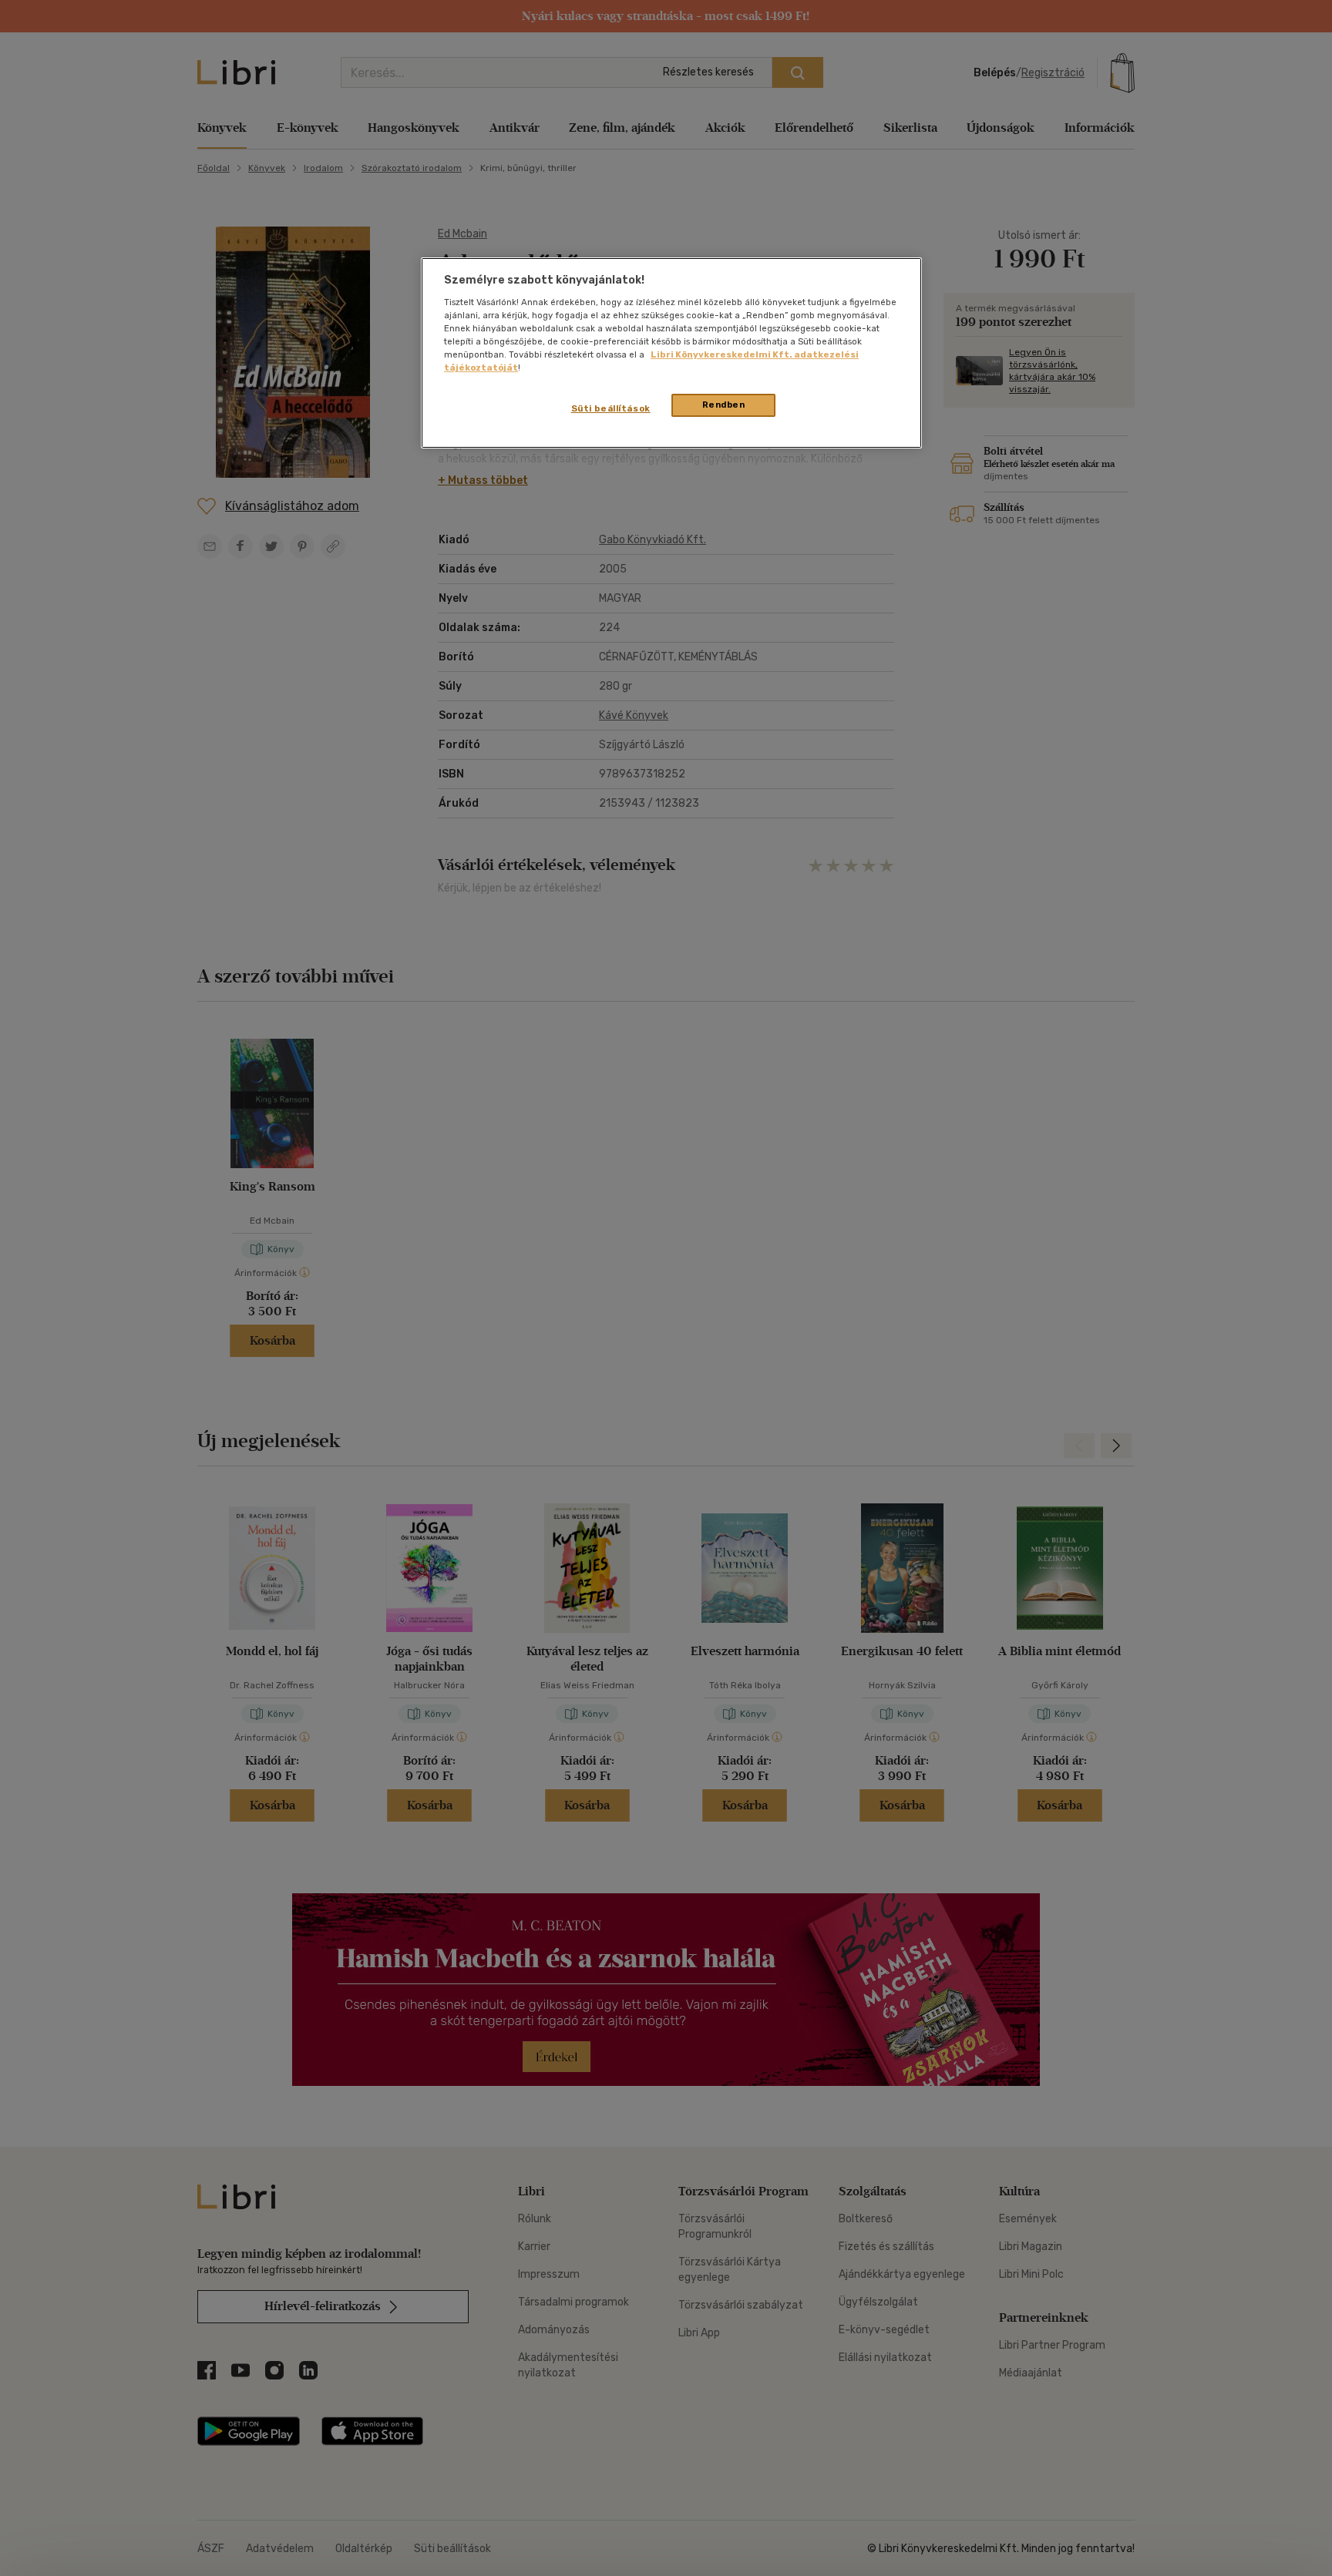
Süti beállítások (611, 408)
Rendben (724, 405)
